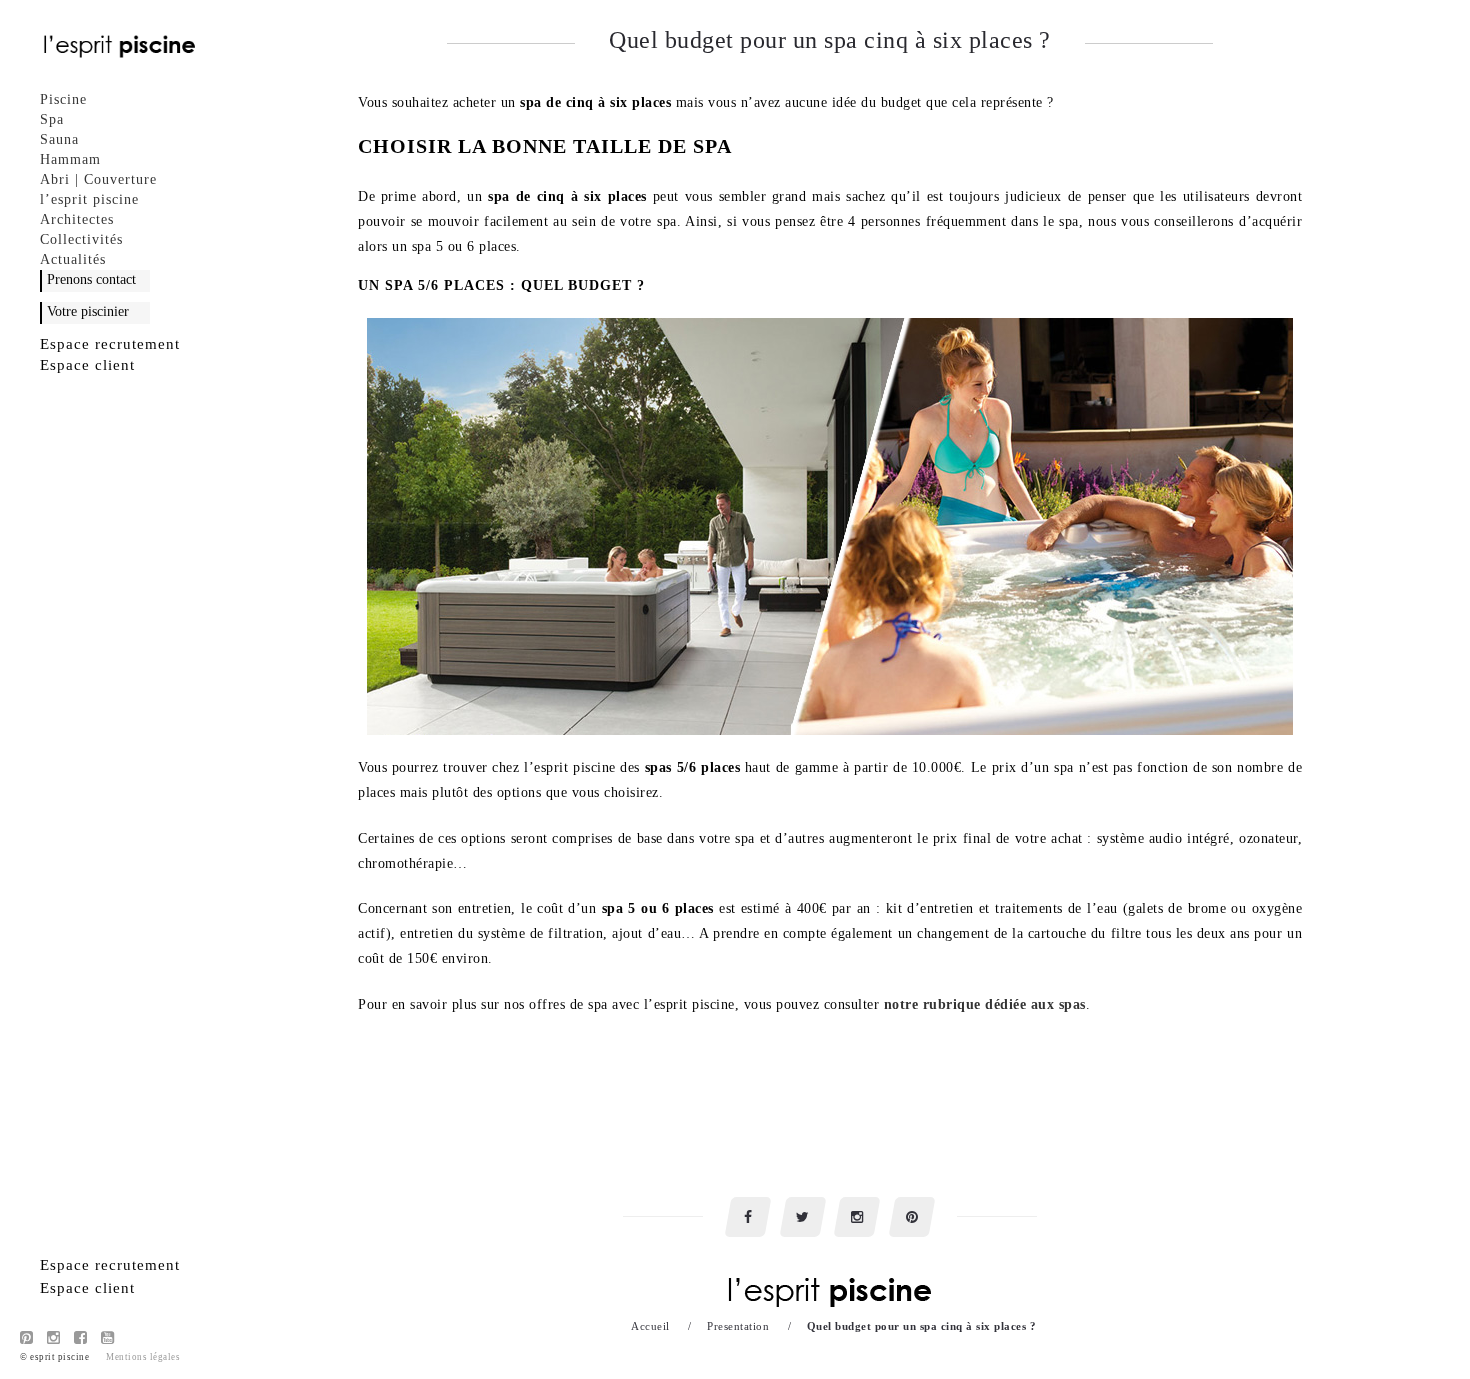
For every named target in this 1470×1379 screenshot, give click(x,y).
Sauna (59, 139)
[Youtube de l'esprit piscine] (108, 1338)
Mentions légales (143, 1357)
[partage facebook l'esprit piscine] (748, 1217)
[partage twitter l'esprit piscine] (803, 1217)
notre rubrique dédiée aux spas (985, 1004)
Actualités (73, 259)
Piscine (63, 99)
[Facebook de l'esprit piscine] (81, 1338)
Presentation (738, 1326)
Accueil (650, 1326)
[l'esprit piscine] (120, 45)
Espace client (87, 365)
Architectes (77, 219)
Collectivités (81, 239)
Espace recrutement (110, 344)
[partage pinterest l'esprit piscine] (912, 1217)
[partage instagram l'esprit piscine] (857, 1217)
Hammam (70, 159)
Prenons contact (91, 279)
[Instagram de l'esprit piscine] (54, 1338)
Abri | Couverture (98, 179)
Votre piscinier (88, 311)
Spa (52, 119)
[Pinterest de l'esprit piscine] (27, 1338)
